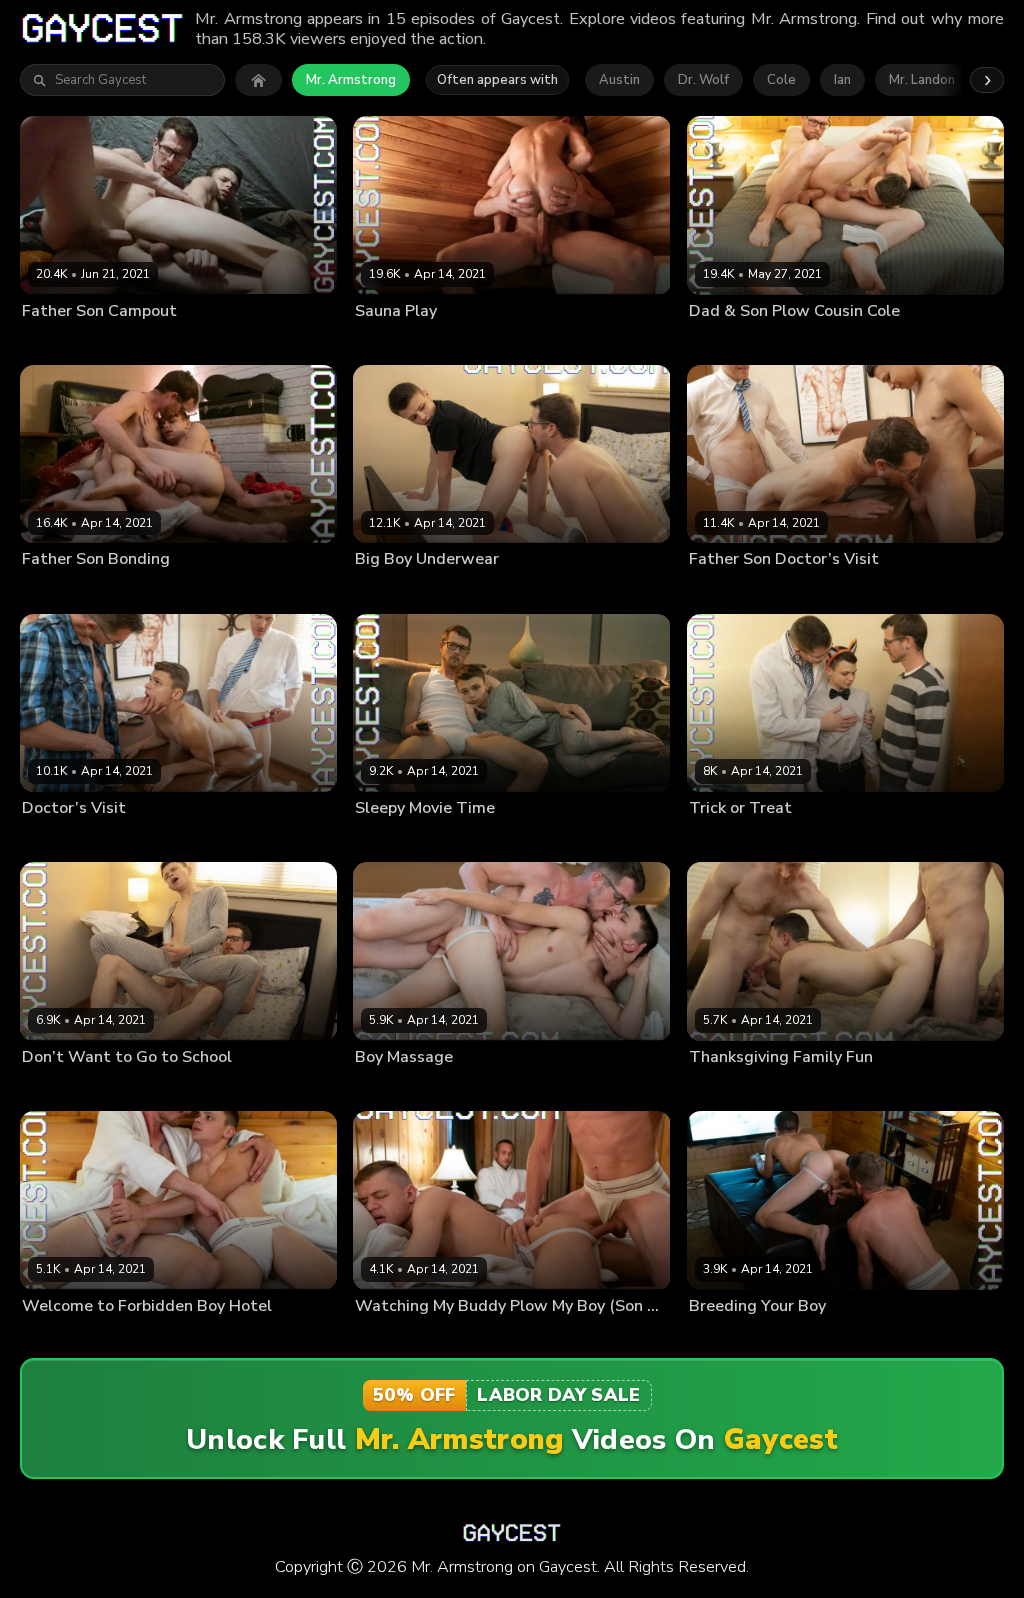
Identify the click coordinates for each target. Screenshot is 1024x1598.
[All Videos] (258, 80)
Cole (781, 80)
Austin (619, 80)
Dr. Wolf (703, 80)
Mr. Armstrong (351, 80)
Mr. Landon (922, 80)
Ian (842, 80)
